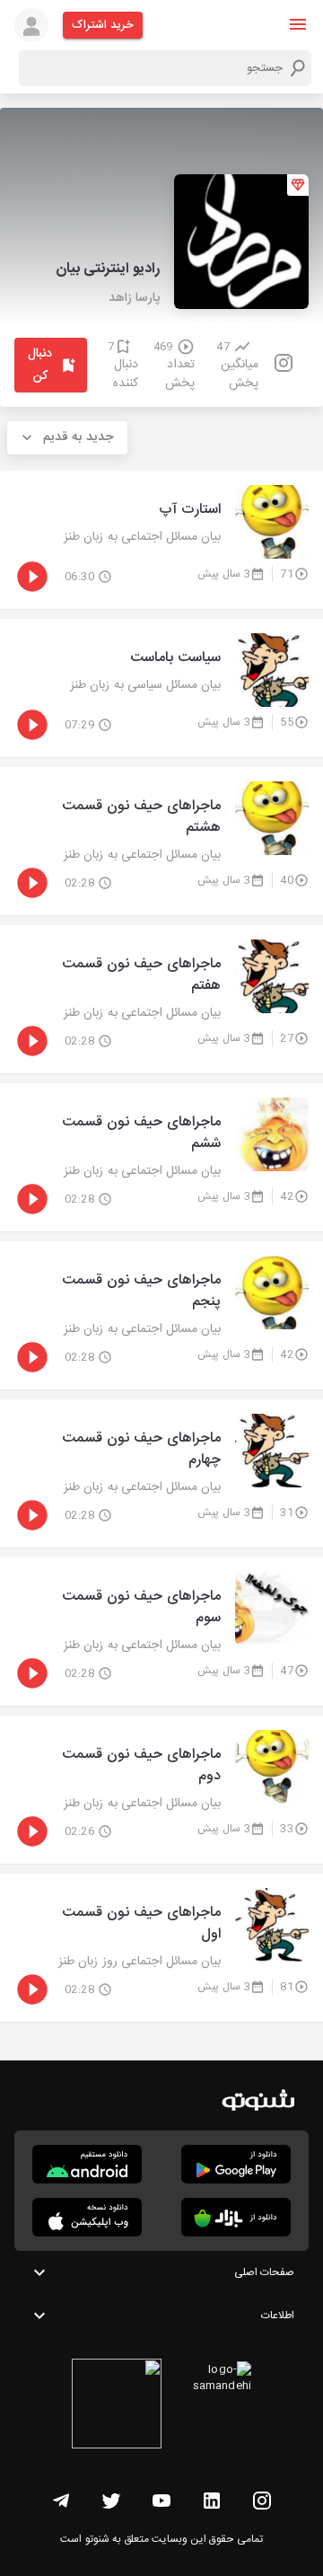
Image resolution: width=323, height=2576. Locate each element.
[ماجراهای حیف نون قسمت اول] (161, 1948)
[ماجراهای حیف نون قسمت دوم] (161, 1790)
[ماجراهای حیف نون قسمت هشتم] (161, 841)
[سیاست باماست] (161, 688)
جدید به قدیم (78, 437)
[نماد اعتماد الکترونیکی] (117, 2406)
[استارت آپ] (161, 540)
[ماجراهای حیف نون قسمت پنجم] (161, 1315)
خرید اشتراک (103, 25)
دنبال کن (40, 365)
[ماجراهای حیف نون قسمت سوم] (161, 1632)
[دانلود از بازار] (236, 2217)
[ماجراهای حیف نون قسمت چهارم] (161, 1473)
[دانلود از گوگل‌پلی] (236, 2164)
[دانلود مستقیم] (87, 2164)
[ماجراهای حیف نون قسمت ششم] (161, 1157)
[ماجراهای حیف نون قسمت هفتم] (161, 999)
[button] (298, 24)
